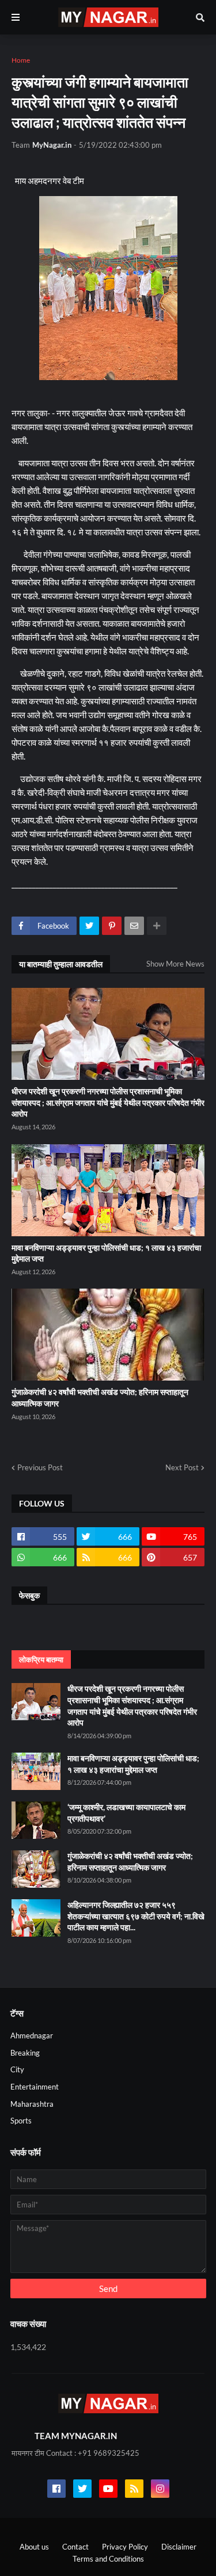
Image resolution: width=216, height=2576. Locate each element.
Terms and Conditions (108, 2559)
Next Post (182, 1467)
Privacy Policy (125, 2547)
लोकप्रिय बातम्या (41, 1659)
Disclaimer (179, 2547)
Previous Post (40, 1467)
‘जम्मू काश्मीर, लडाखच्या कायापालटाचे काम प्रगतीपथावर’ (126, 1813)
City (17, 2069)
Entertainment (35, 2087)
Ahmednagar (32, 2035)
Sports (21, 2121)
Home (21, 60)
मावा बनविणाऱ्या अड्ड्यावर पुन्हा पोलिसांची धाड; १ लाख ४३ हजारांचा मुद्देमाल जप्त (106, 1253)
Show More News (175, 964)
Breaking (25, 2053)
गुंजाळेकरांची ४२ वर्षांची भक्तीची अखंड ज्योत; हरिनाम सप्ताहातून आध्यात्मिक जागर (100, 1398)
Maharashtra (32, 2104)
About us (34, 2547)
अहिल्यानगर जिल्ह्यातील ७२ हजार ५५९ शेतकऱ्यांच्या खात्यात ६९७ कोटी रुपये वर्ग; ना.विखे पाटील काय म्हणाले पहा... (136, 1916)
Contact (75, 2547)
